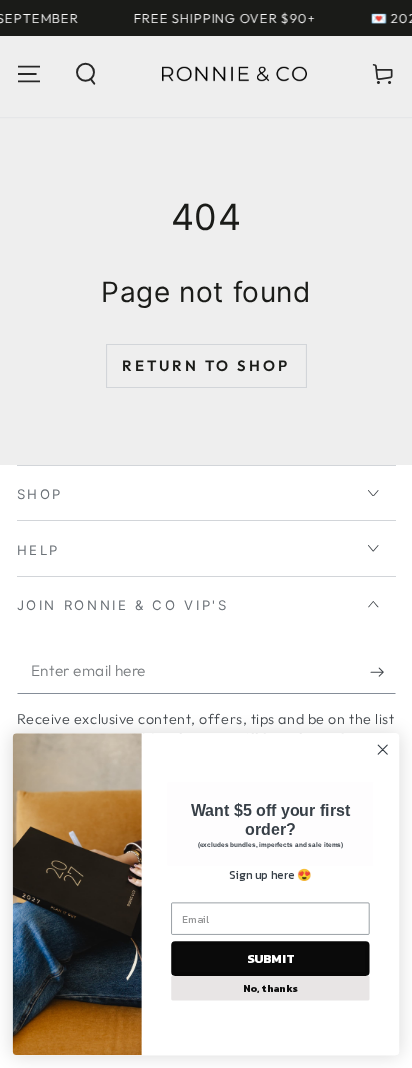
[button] (85, 74)
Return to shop (206, 365)
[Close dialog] (382, 749)
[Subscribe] (382, 672)
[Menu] (28, 74)
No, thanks (270, 987)
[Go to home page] (234, 74)
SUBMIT (270, 958)
